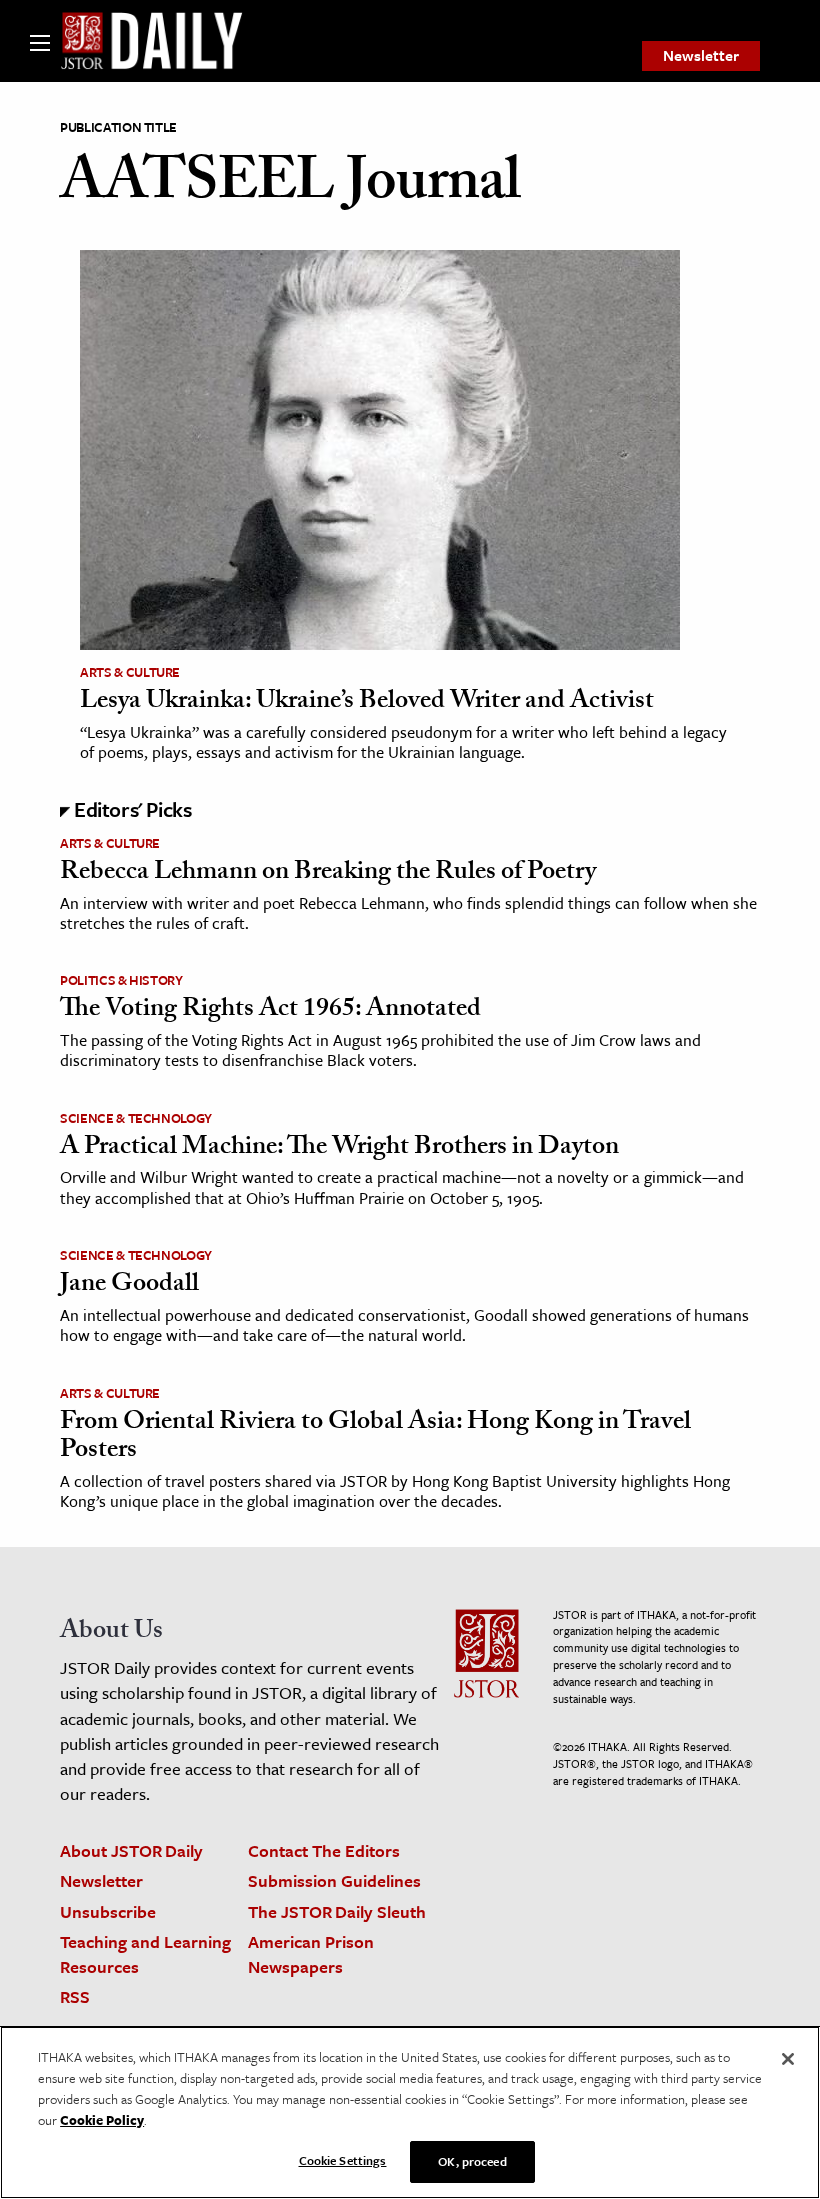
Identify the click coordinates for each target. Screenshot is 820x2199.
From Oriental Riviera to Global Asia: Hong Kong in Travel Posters (375, 1438)
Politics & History (121, 980)
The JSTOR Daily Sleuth (337, 1911)
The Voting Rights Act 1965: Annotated (270, 1011)
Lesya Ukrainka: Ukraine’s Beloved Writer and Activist (367, 703)
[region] (410, 2112)
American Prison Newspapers (311, 1954)
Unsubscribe (108, 1911)
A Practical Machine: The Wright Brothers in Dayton (339, 1149)
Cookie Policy (102, 2120)
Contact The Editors (324, 1850)
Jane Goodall (129, 1286)
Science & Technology (136, 1118)
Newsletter (701, 55)
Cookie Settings (343, 2160)
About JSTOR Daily (131, 1850)
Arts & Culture (130, 672)
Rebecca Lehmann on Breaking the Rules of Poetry (328, 874)
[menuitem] (701, 56)
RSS (75, 1996)
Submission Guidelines (334, 1880)
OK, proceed (472, 2161)
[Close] (788, 2059)
